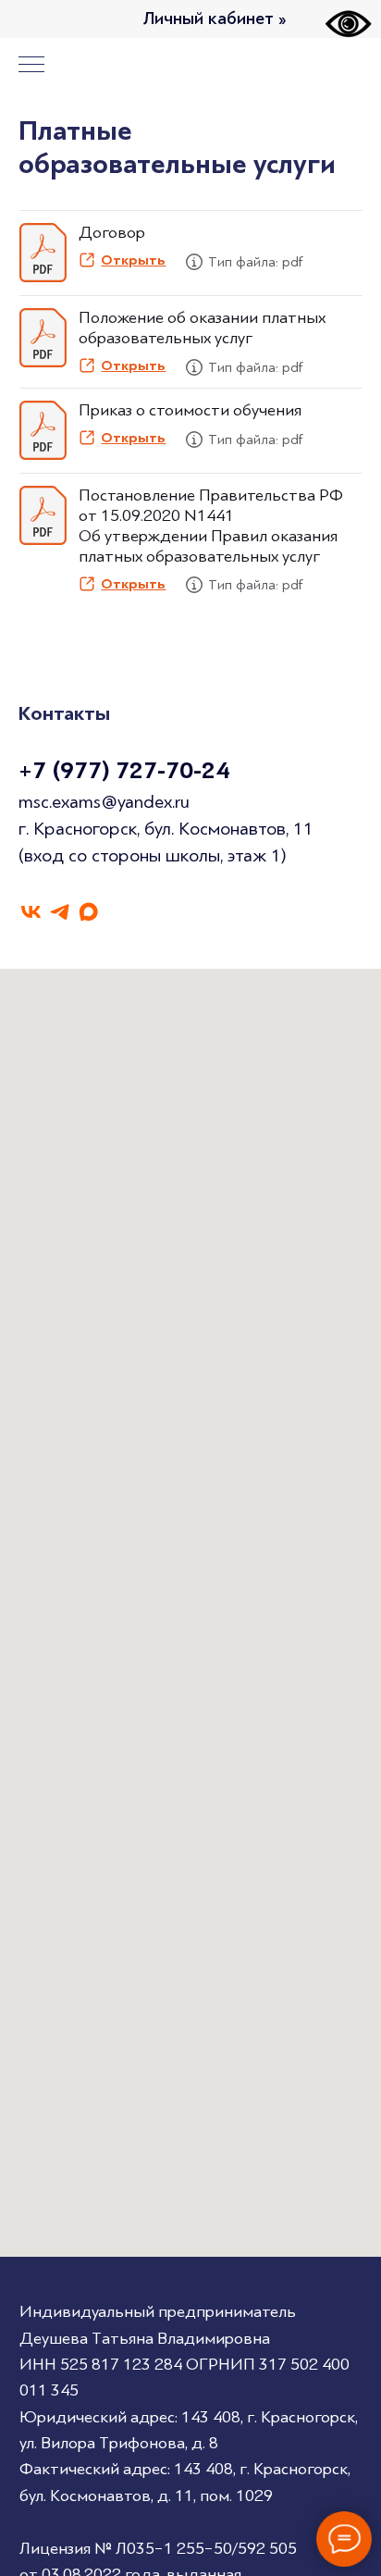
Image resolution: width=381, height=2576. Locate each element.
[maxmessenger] (88, 912)
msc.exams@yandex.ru (104, 802)
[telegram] (60, 912)
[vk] (31, 912)
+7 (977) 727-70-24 (124, 771)
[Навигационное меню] (31, 66)
